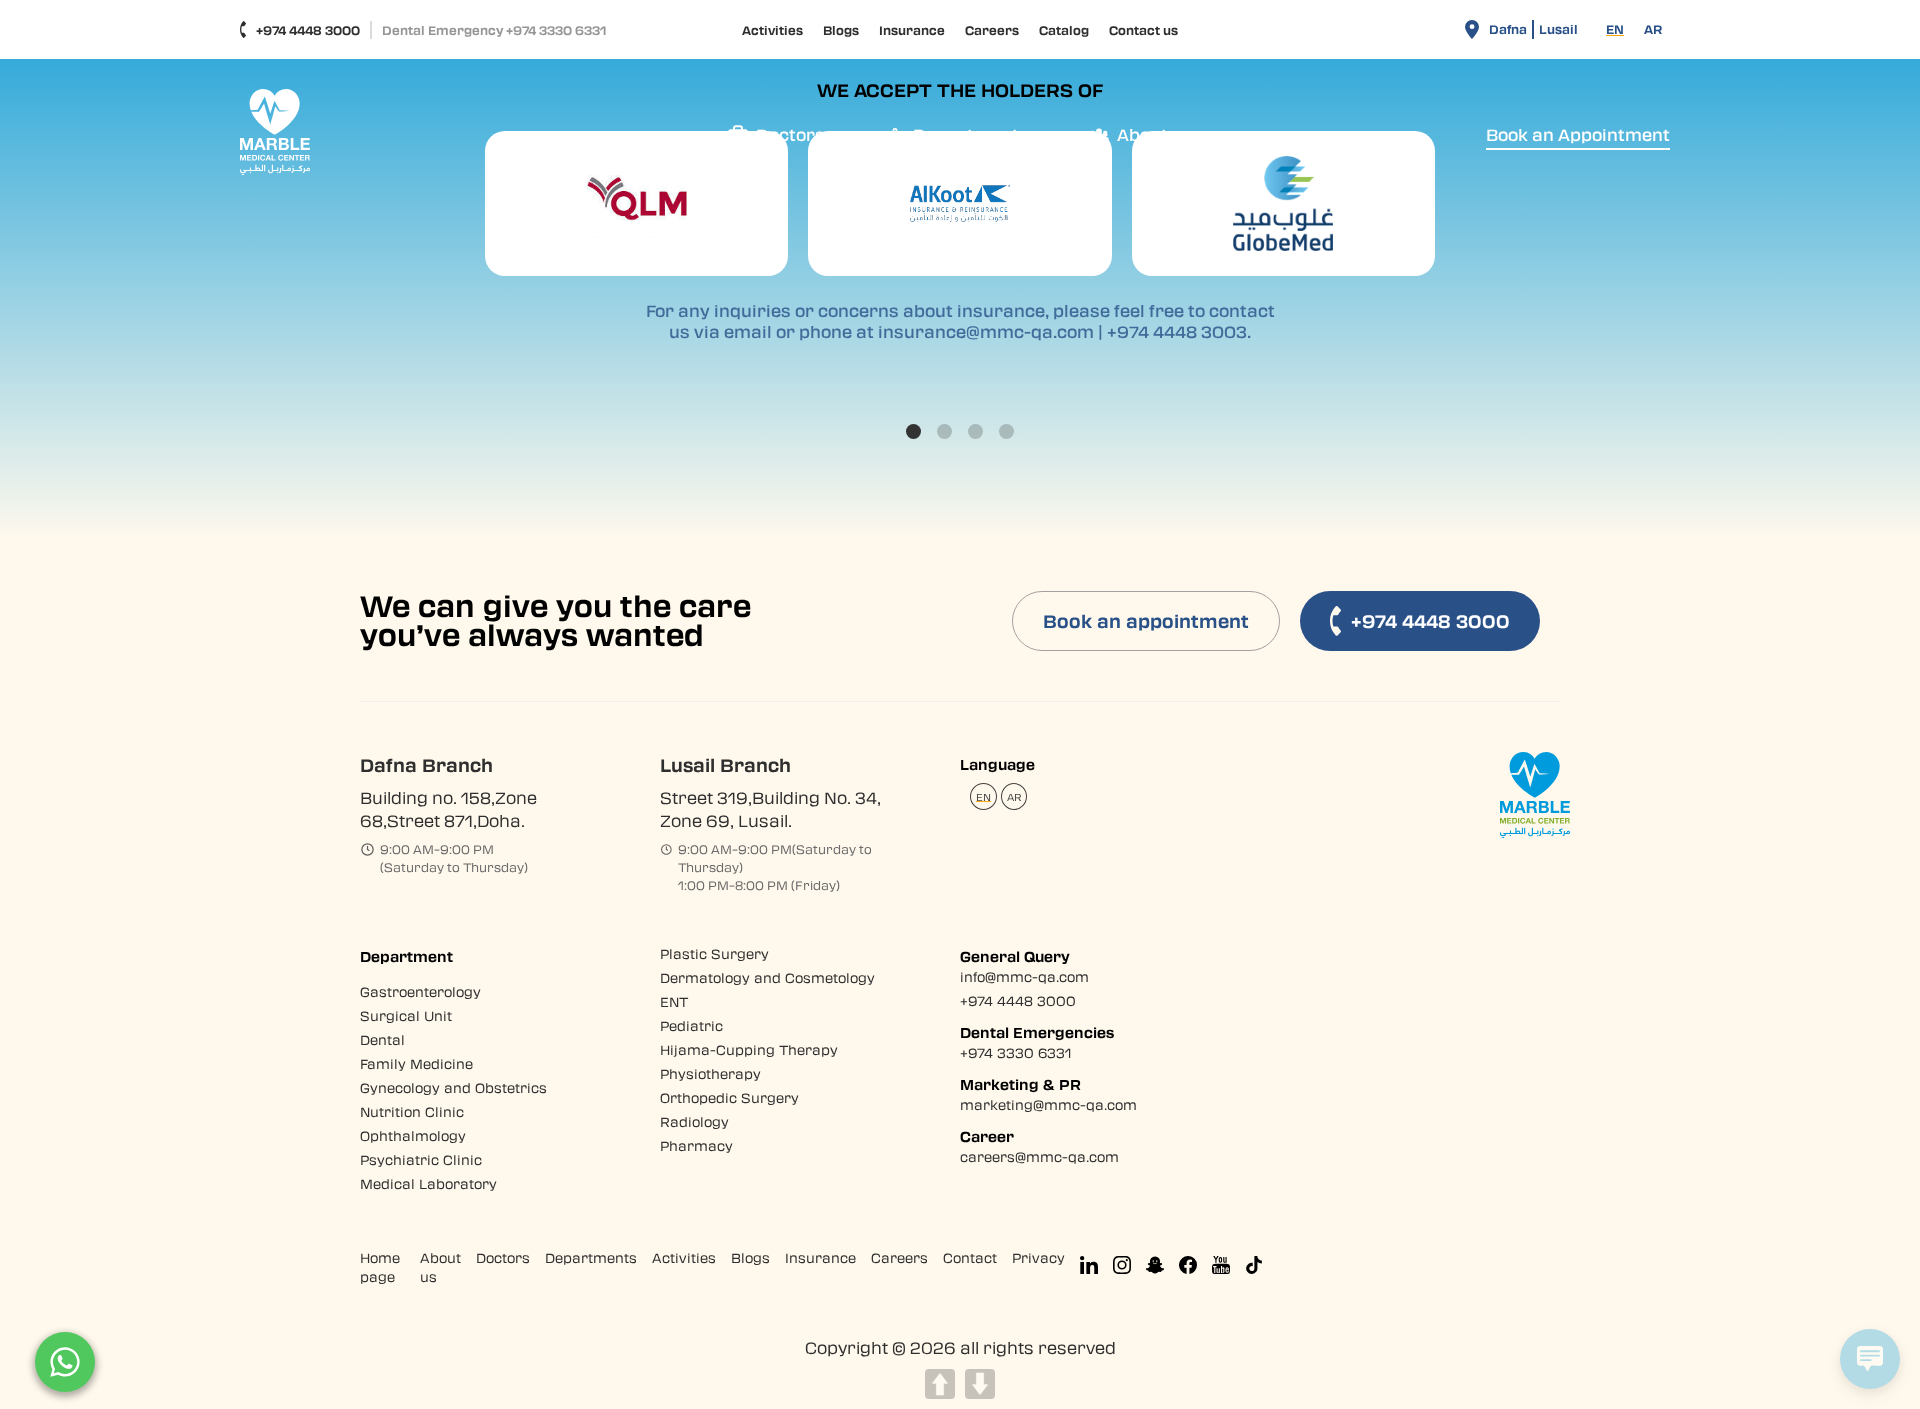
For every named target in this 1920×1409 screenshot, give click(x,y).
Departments (591, 1257)
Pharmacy (696, 1145)
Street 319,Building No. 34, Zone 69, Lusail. (770, 809)
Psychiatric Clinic (421, 1159)
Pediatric (691, 1025)
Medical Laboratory (428, 1183)
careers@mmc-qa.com (1039, 1156)
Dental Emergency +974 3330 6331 (494, 30)
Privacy (1038, 1257)
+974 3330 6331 (1015, 1052)
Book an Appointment (1578, 134)
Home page (380, 1267)
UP (940, 1384)
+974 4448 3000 (308, 30)
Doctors (503, 1257)
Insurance (912, 30)
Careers (992, 30)
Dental (382, 1039)
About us (440, 1267)
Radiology (694, 1121)
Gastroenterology (420, 991)
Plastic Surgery (714, 953)
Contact (970, 1257)
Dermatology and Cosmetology (767, 977)
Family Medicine (416, 1063)
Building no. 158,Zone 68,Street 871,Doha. (448, 809)
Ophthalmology (413, 1135)
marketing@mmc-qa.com (1048, 1104)
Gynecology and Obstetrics (453, 1087)
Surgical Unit (406, 1015)
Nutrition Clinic (412, 1111)
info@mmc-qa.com (1024, 976)
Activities (772, 30)
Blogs (841, 30)
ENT (674, 1001)
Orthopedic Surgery (729, 1097)
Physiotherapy (710, 1073)
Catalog (1064, 30)
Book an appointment (1146, 621)
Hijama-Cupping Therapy (749, 1049)
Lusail (1558, 29)
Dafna (1508, 29)
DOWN (980, 1384)
